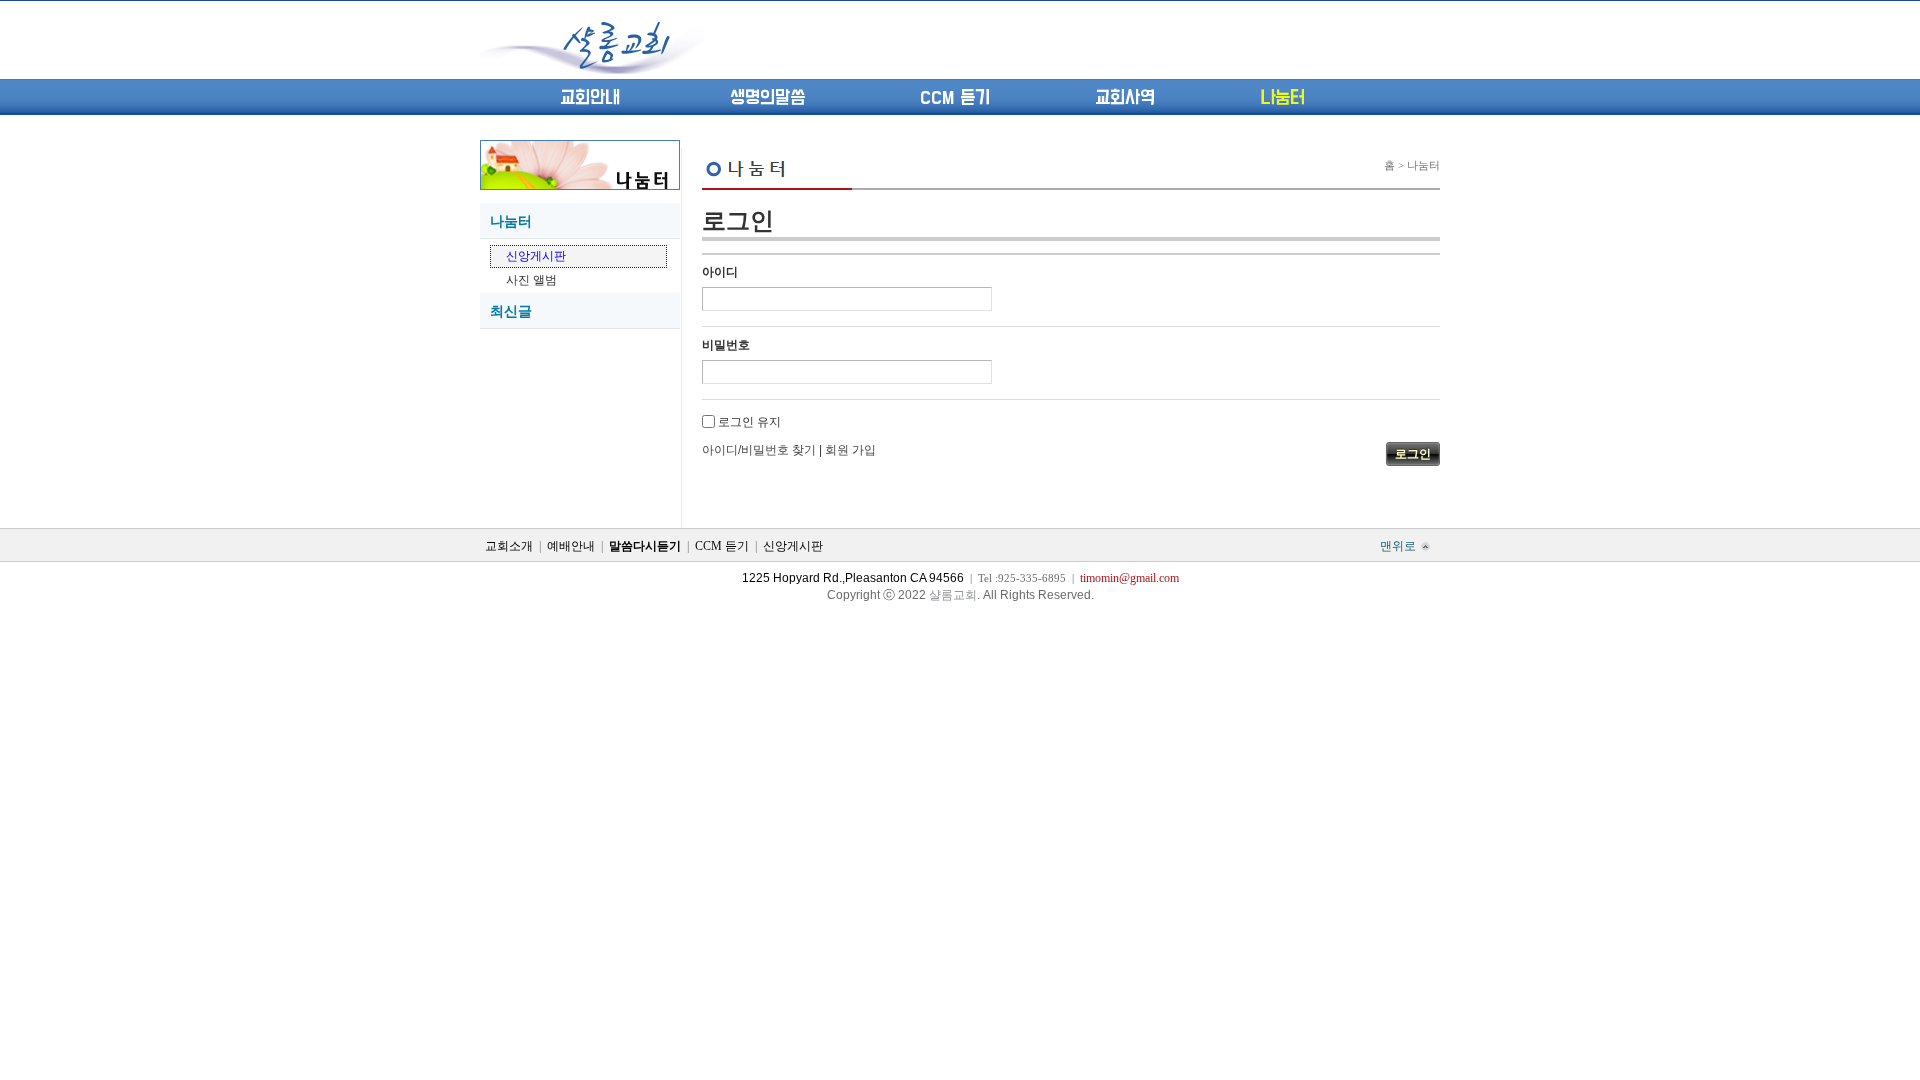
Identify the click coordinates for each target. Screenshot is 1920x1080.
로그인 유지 (749, 422)
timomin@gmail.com (1129, 578)
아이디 (720, 272)
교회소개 (509, 546)
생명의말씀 (767, 98)
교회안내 (590, 98)
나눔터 (1282, 98)
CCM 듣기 (955, 98)
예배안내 (571, 546)
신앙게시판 (536, 256)
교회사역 (1125, 98)
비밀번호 (726, 345)
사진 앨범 (531, 280)
